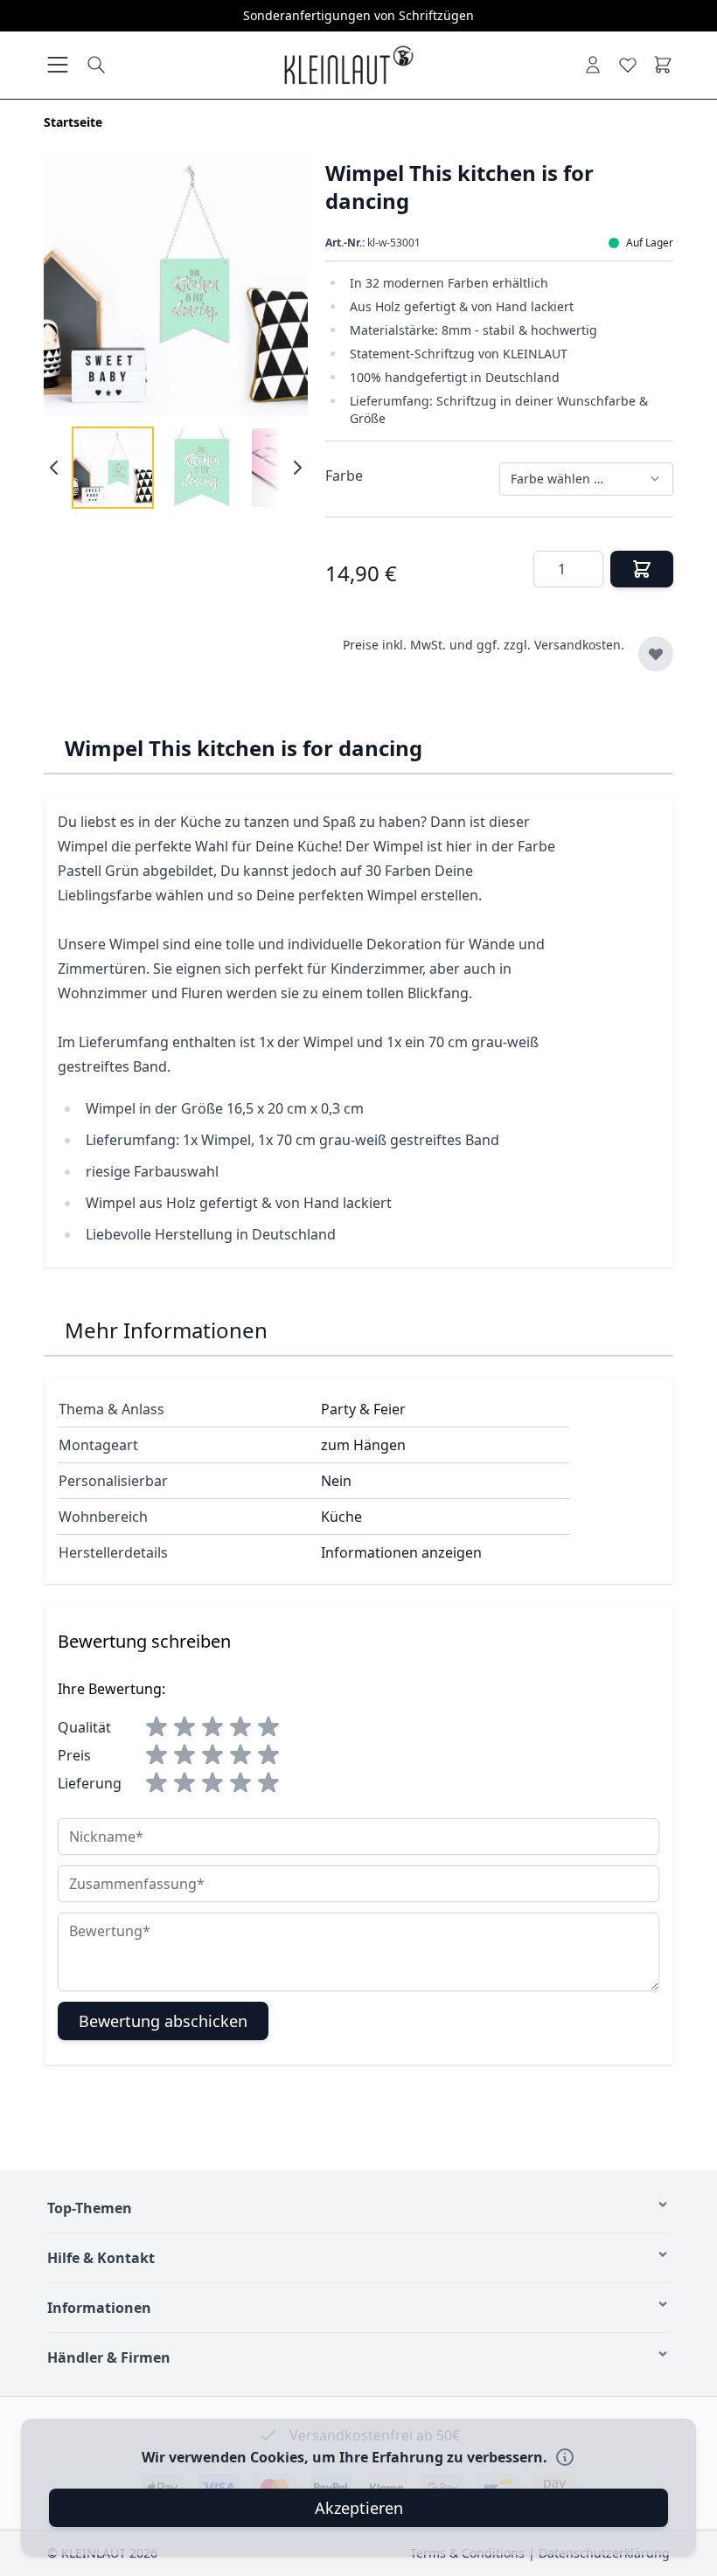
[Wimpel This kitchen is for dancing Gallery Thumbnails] (176, 468)
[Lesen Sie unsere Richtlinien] (565, 2457)
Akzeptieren (359, 2508)
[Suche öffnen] (96, 65)
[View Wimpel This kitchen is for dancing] (202, 468)
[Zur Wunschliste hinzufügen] (656, 654)
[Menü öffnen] (58, 65)
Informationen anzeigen (401, 1552)
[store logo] (348, 65)
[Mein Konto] (593, 65)
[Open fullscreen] (176, 284)
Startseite (73, 122)
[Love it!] (628, 65)
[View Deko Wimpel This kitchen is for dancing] (113, 468)
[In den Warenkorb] (642, 569)
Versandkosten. (579, 645)
